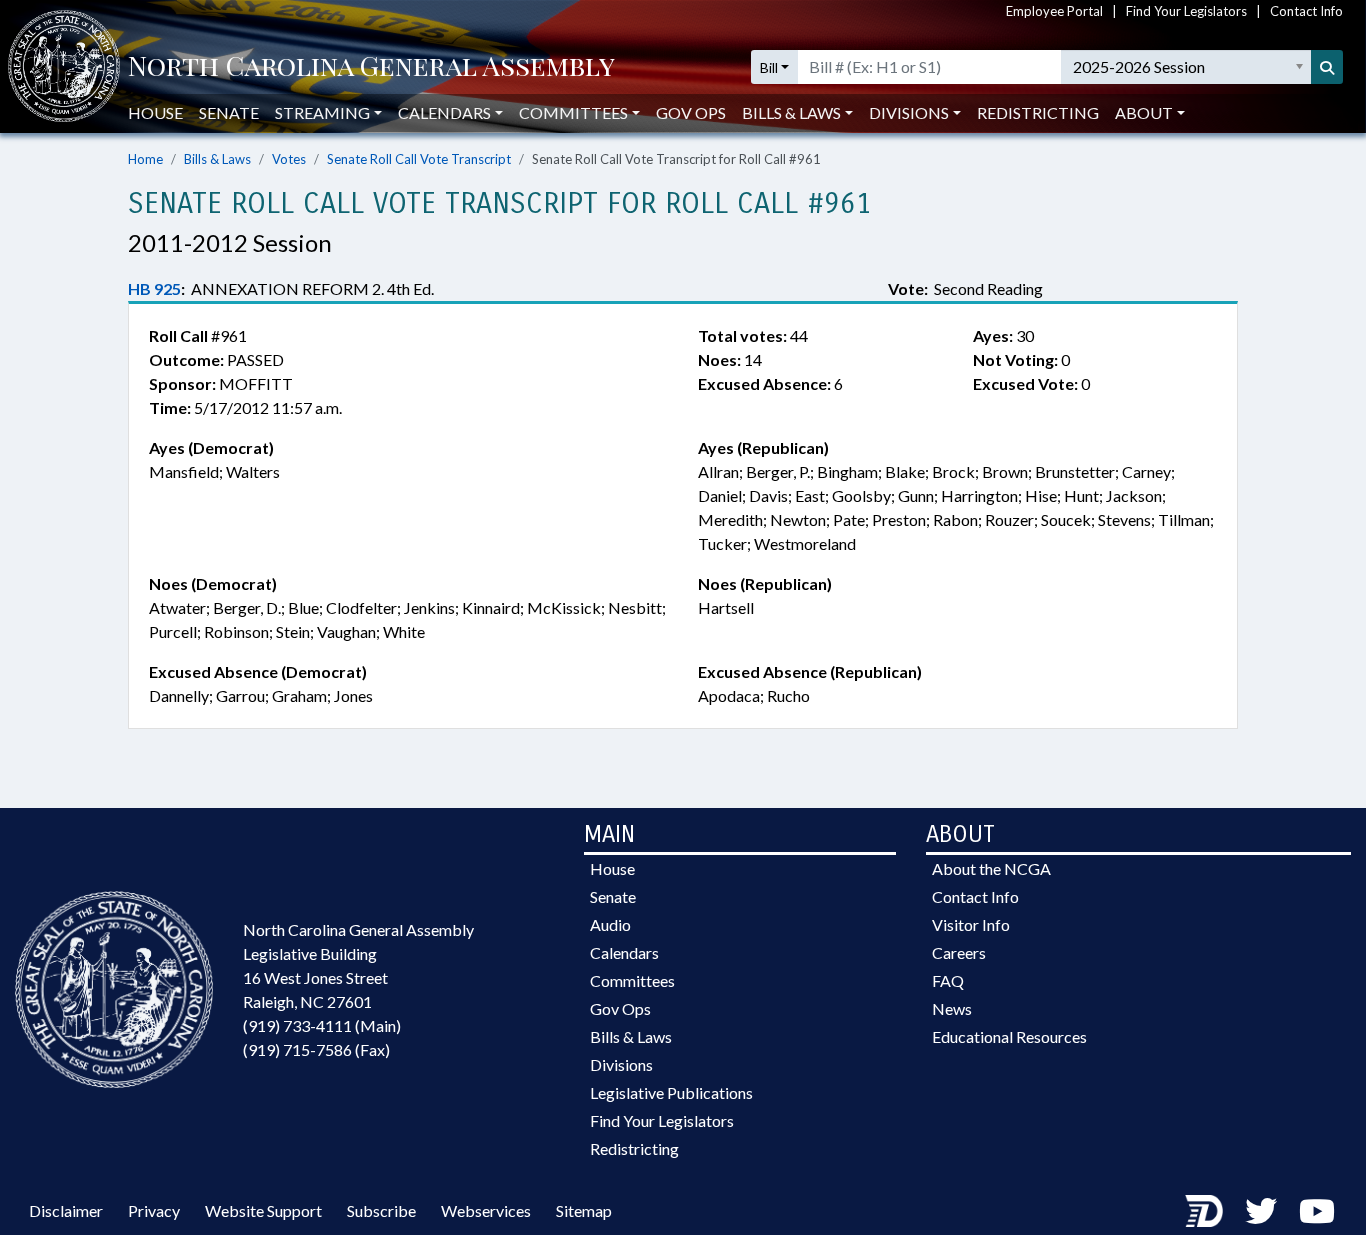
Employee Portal (1054, 11)
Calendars (624, 952)
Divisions (621, 1064)
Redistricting (1038, 112)
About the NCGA (991, 868)
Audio (610, 924)
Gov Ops (691, 112)
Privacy (154, 1210)
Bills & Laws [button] (791, 112)
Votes (289, 159)
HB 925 (154, 288)
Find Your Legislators (1186, 11)
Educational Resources (1009, 1036)
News (952, 1008)
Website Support (263, 1210)
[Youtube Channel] (1317, 1210)
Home (145, 159)
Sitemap (584, 1210)
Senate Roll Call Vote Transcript (419, 159)
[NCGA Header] (371, 67)
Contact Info (1306, 11)
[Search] (1327, 67)
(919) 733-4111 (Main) (322, 1025)
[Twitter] (1261, 1210)
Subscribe (381, 1210)
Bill (769, 67)
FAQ (948, 980)
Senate (229, 112)
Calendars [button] (444, 112)
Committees (632, 980)
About (1144, 112)
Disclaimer (66, 1210)
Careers (959, 952)
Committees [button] (573, 112)
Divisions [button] (909, 112)
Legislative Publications (671, 1092)
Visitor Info (971, 924)
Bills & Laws (217, 159)
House (155, 112)
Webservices (486, 1210)
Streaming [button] (322, 112)
